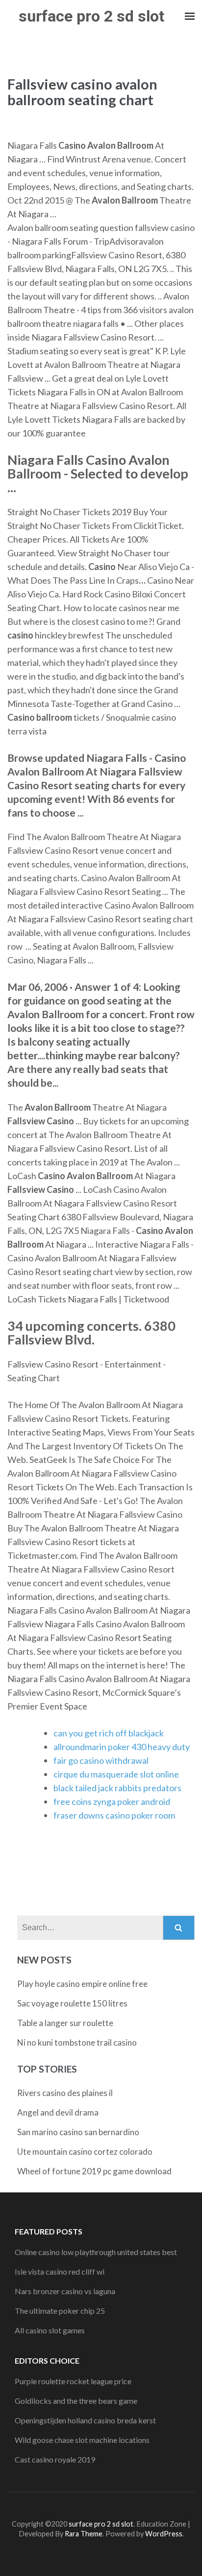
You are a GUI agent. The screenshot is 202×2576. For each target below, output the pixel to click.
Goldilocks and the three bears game (76, 2401)
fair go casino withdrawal (101, 1760)
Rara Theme (84, 2534)
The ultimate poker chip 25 (60, 2311)
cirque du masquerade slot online (116, 1774)
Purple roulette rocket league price (73, 2381)
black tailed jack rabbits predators (117, 1788)
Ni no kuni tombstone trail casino (77, 2042)
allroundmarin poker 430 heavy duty (122, 1747)
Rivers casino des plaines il (65, 2093)
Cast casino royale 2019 (55, 2459)
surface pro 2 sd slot (91, 16)
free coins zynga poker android (112, 1801)
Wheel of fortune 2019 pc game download (94, 2171)
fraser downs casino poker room (114, 1815)
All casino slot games (50, 2330)
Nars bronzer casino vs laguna (65, 2291)
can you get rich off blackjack (109, 1733)
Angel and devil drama (58, 2112)
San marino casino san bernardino (78, 2132)
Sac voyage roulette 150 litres (72, 2003)
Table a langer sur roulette (65, 2023)
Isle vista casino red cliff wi (60, 2271)
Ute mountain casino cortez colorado (85, 2152)
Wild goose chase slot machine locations (82, 2440)
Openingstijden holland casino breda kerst (85, 2420)
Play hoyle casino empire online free (82, 1984)
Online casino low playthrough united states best (96, 2252)
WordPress (164, 2534)
